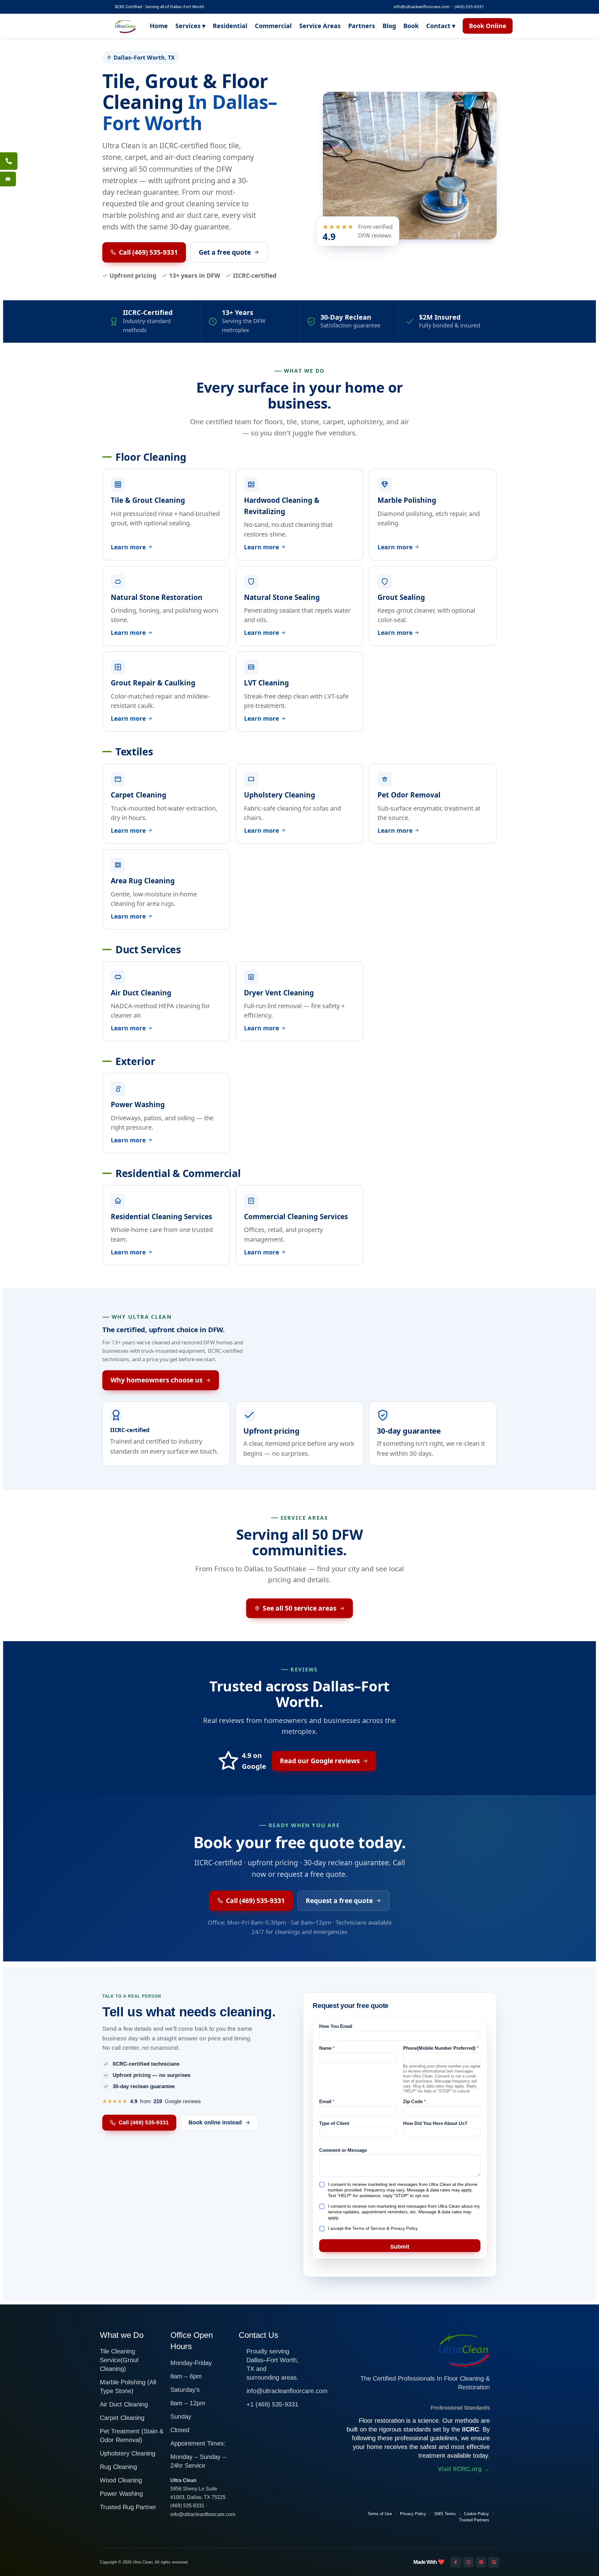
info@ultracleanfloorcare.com (422, 7)
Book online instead (215, 2122)
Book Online (488, 26)
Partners (362, 26)
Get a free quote (225, 252)
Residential (230, 26)
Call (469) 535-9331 (148, 252)
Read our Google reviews (320, 1761)
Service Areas (320, 26)
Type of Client (334, 2123)
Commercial (273, 26)
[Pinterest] (481, 2562)
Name (327, 2048)
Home (159, 26)
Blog (389, 26)
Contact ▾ (441, 26)
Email (327, 2101)
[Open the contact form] (8, 179)
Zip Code (414, 2101)
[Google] (494, 2562)
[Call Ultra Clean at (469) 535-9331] (9, 161)
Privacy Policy (404, 2228)
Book (411, 26)
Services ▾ (190, 26)
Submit (400, 2247)
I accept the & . (373, 2228)
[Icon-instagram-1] (469, 2562)
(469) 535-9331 (469, 7)
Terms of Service (369, 2228)
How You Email (336, 2026)
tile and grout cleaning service (189, 204)
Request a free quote (339, 1901)
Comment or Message (343, 2150)
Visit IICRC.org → (464, 2469)
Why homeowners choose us (156, 1380)
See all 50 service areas (299, 1608)
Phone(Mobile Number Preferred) (441, 2048)
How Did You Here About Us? (435, 2123)
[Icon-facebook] (456, 2562)
